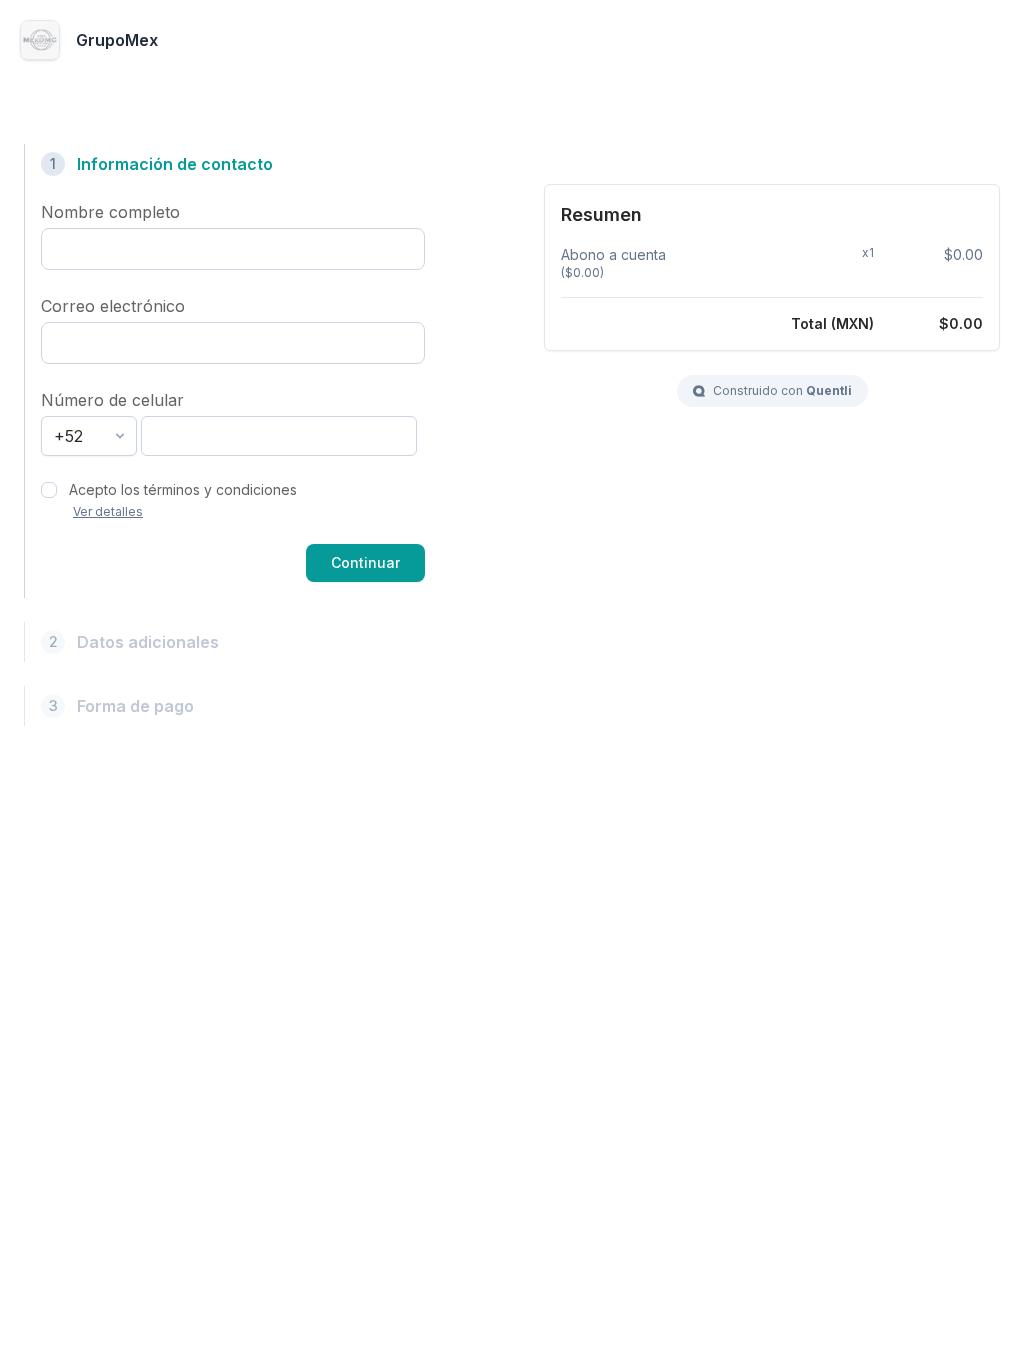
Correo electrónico (113, 306)
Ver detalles (108, 511)
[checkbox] (49, 490)
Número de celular (112, 400)
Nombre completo (110, 212)
